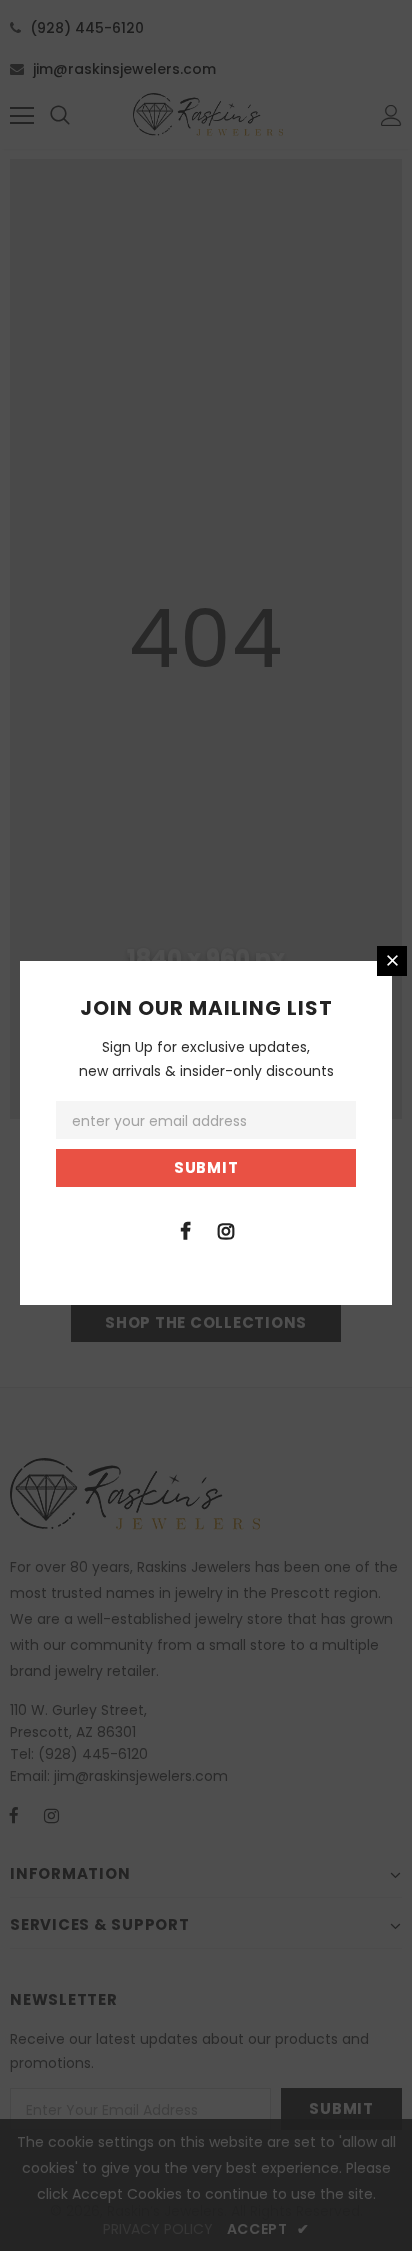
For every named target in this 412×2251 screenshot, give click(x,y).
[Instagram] (226, 1230)
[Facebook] (185, 1230)
